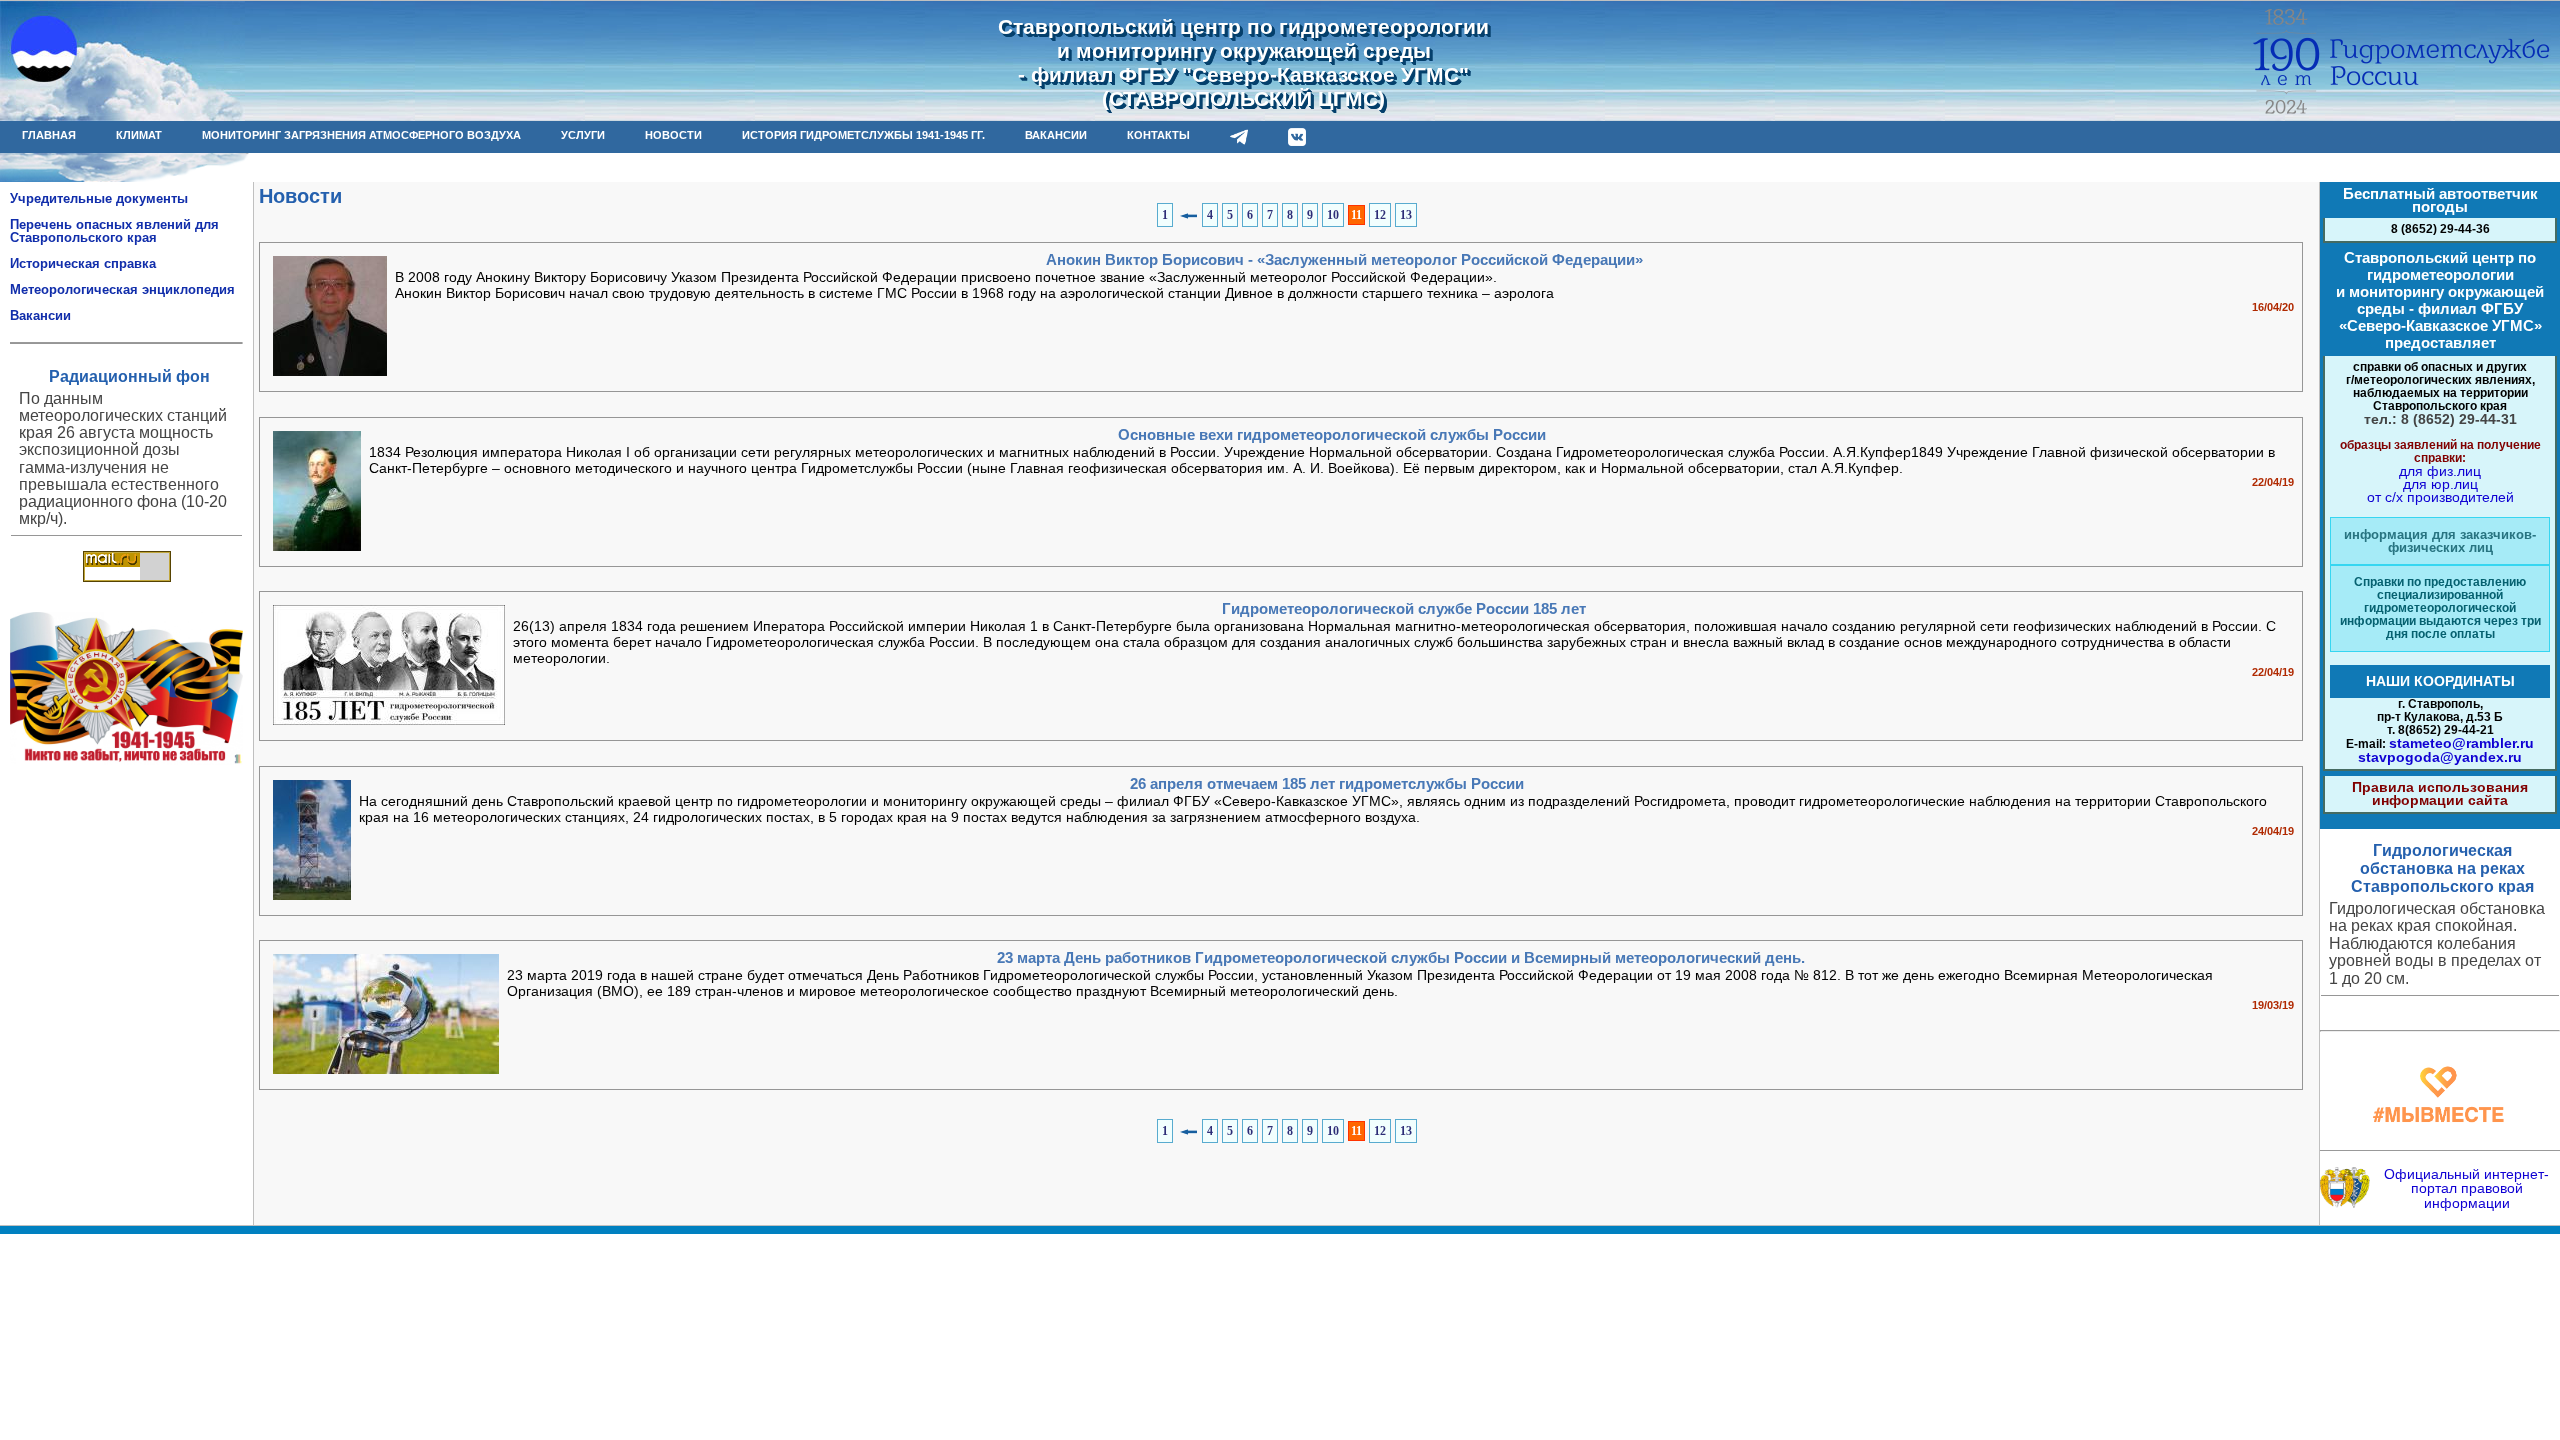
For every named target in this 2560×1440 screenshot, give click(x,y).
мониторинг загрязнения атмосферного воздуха (361, 135)
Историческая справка (83, 263)
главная (49, 135)
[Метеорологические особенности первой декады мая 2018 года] (2440, 1017)
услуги (583, 135)
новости (673, 135)
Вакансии (40, 315)
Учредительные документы (99, 198)
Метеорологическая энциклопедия (122, 289)
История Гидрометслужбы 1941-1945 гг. (863, 135)
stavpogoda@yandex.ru (2440, 757)
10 (1333, 215)
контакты (1158, 135)
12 (1380, 215)
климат (139, 135)
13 (1406, 215)
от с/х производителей (2440, 497)
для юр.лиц (2440, 484)
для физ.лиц (2440, 471)
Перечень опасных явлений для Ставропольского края (114, 231)
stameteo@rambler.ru (2461, 743)
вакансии (1056, 135)
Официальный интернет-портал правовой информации (2466, 1188)
